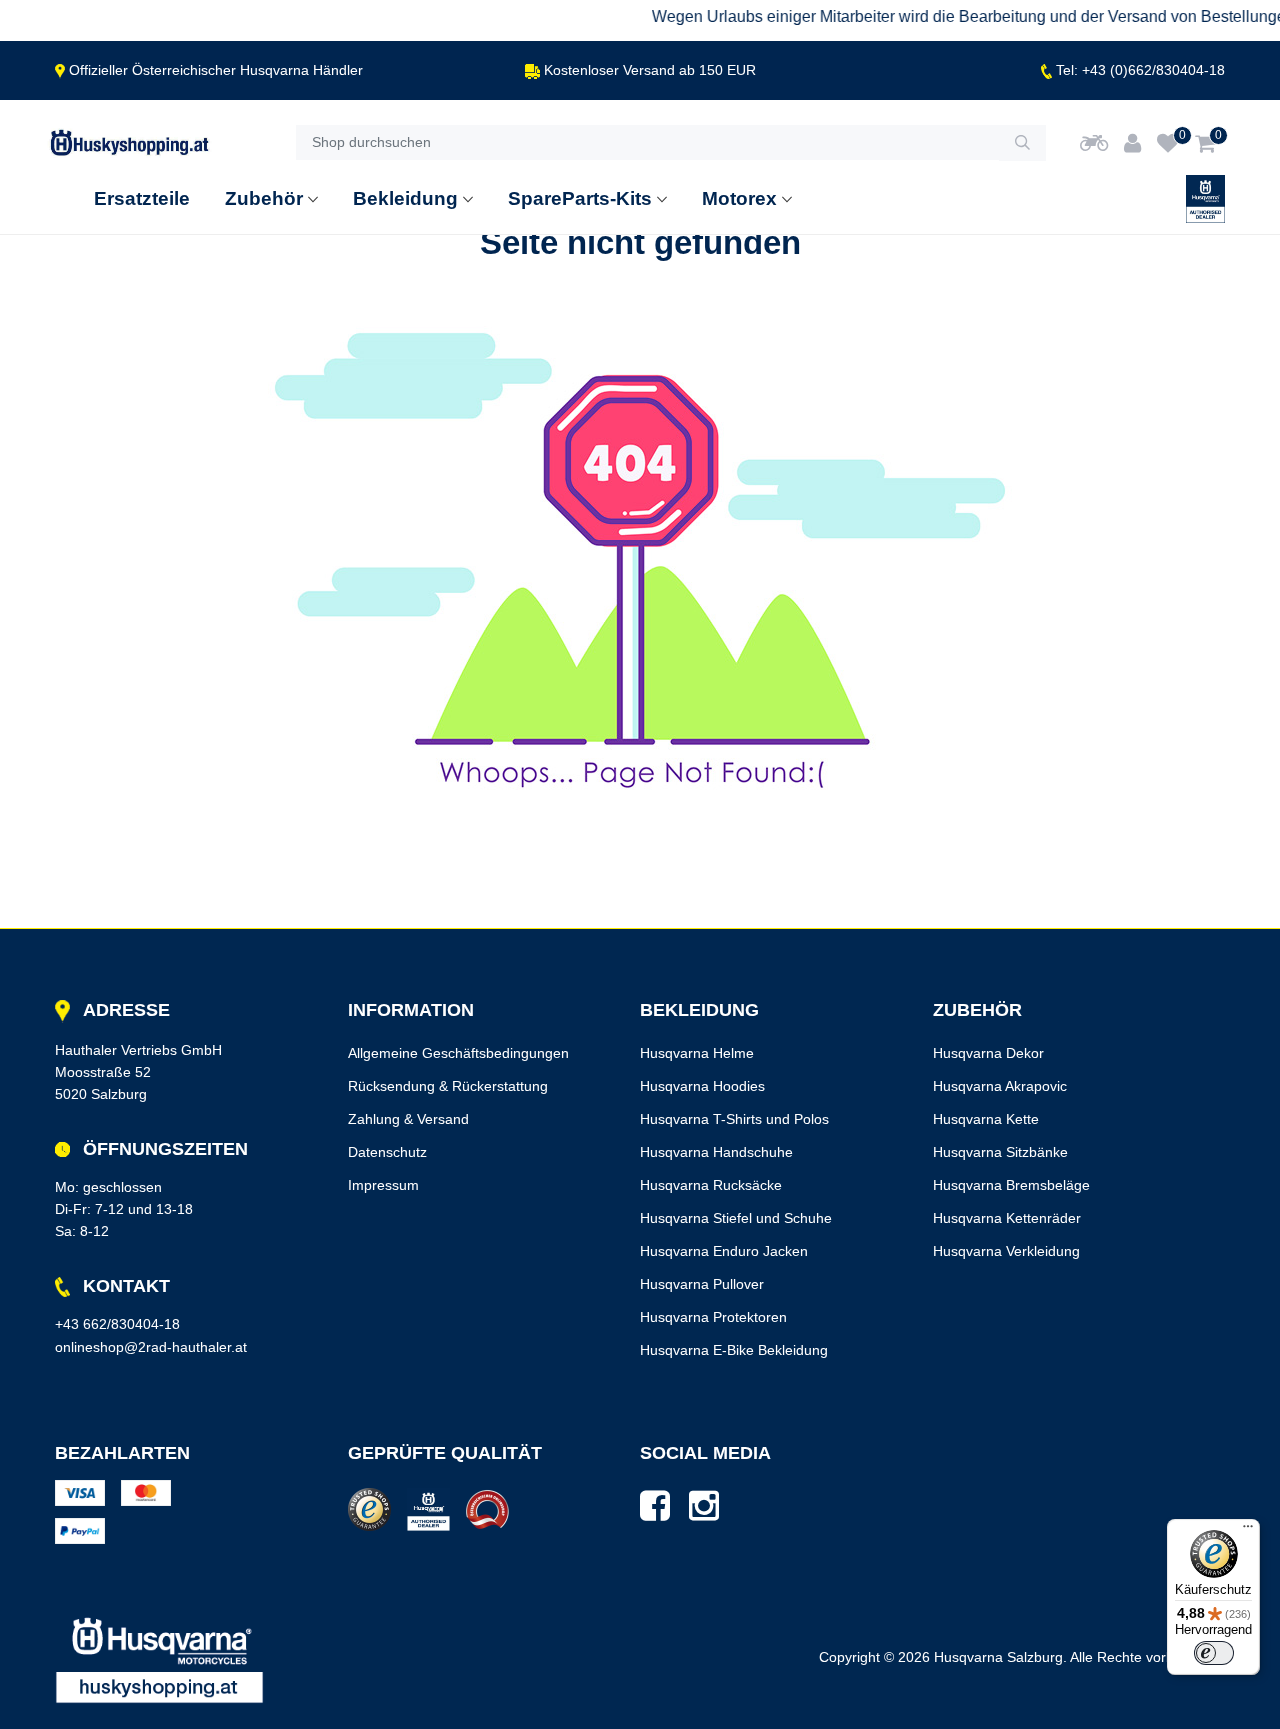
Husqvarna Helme (697, 1053)
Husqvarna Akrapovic (1000, 1086)
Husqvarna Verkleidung (1006, 1251)
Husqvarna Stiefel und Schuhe (736, 1218)
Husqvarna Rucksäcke (711, 1185)
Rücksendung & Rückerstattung (448, 1086)
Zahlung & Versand (408, 1119)
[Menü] (1248, 1531)
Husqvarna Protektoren (713, 1317)
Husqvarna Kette (986, 1119)
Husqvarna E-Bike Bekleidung (734, 1350)
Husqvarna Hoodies (702, 1086)
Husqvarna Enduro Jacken (724, 1251)
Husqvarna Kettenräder (1007, 1218)
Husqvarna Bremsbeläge (1011, 1185)
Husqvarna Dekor (988, 1053)
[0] (1168, 143)
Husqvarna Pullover (702, 1284)
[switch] (1214, 1653)
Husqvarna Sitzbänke (1000, 1152)
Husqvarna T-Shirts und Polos (734, 1119)
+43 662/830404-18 (117, 1324)
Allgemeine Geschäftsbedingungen (458, 1053)
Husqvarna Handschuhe (716, 1152)
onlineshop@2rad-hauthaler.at (151, 1347)
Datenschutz (387, 1152)
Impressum (383, 1185)
